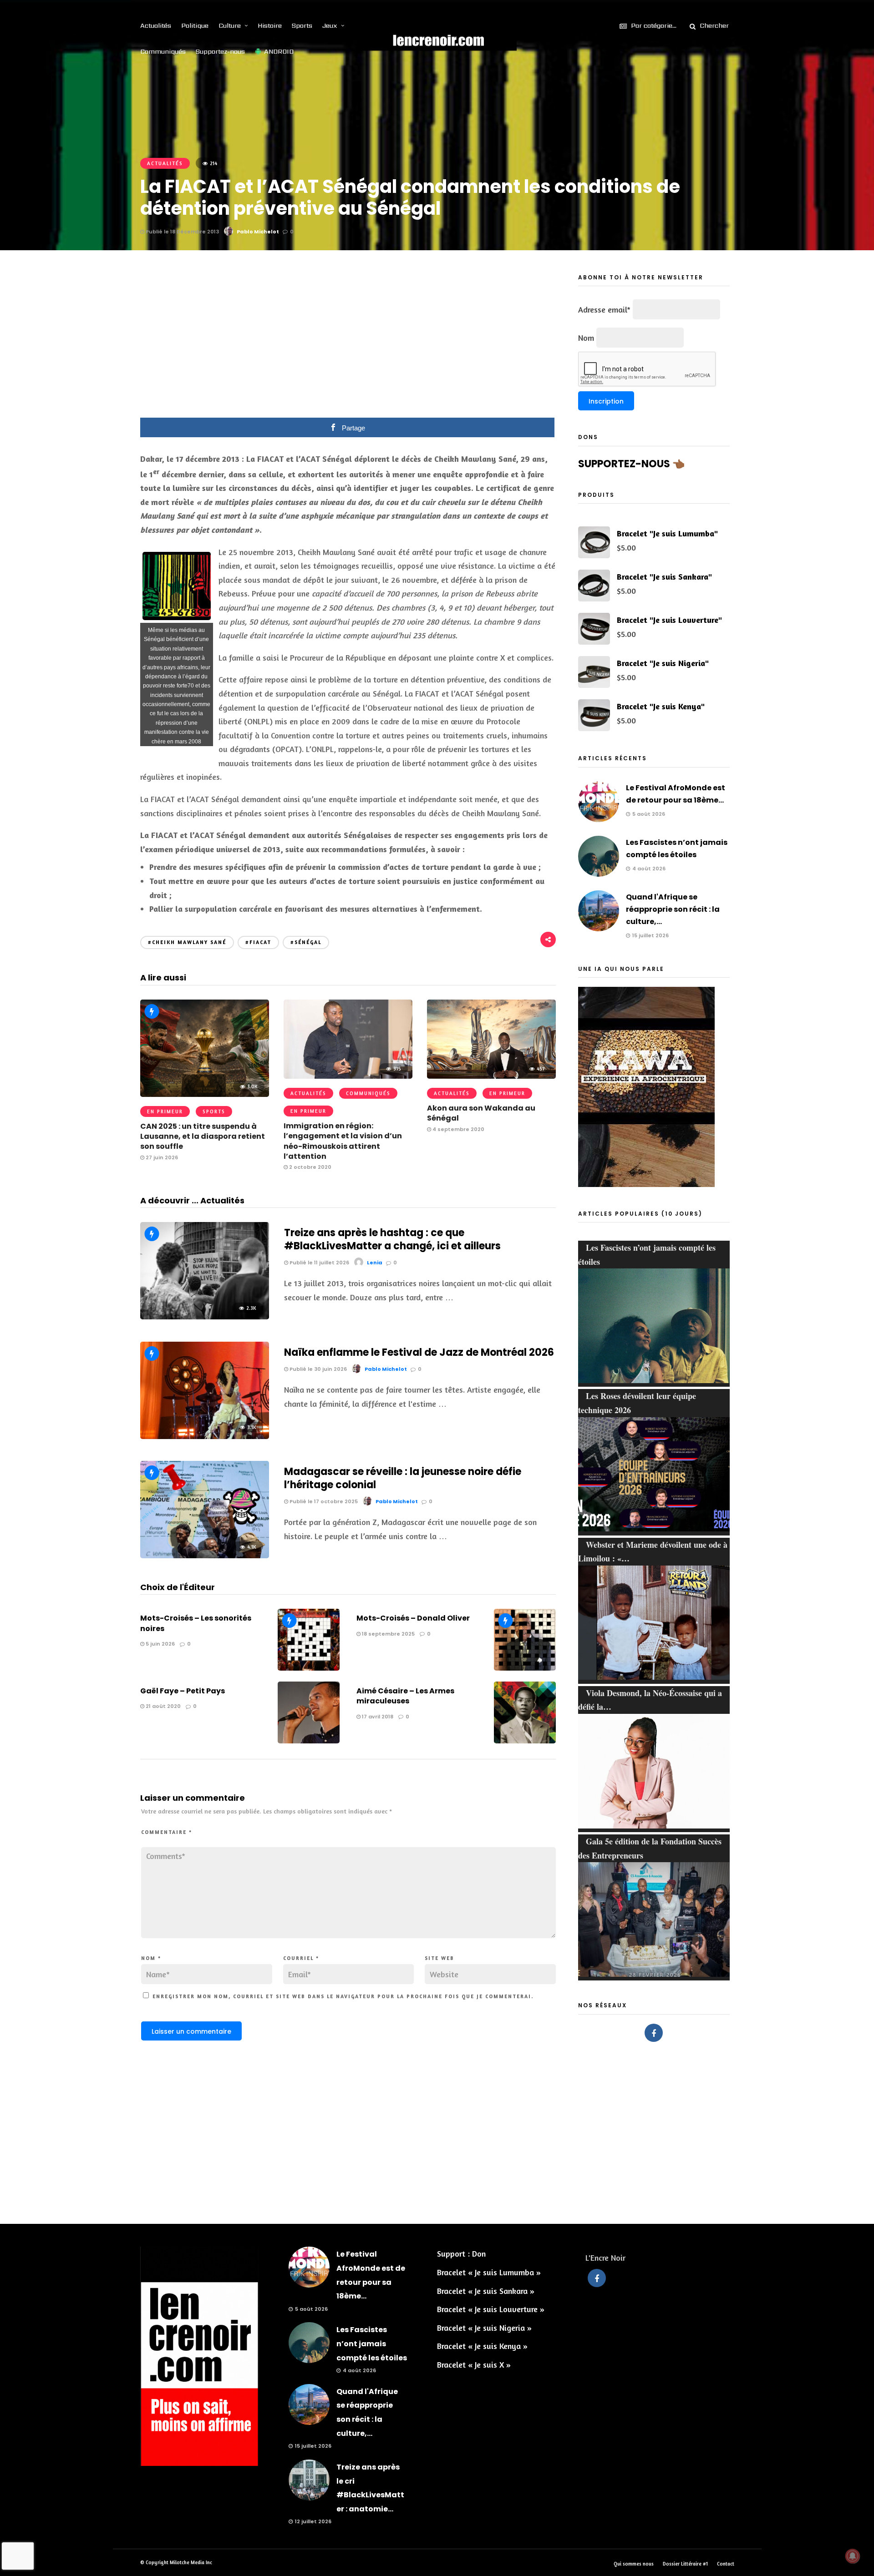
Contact (726, 2564)
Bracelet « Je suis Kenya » (482, 2346)
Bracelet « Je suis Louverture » (491, 2309)
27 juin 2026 (161, 1157)
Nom (151, 1958)
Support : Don (461, 2253)
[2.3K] (205, 1316)
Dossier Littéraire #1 (685, 2564)
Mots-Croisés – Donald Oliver (413, 1618)
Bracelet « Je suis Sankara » (486, 2291)
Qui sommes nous (634, 2564)
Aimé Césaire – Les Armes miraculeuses (405, 1696)
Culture (230, 25)
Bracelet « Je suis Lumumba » (489, 2272)
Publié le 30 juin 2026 (318, 1369)
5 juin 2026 (160, 1644)
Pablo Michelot (258, 232)
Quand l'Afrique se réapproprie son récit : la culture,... (673, 909)
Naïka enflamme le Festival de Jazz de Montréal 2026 (419, 1352)
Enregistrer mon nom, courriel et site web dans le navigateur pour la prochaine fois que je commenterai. (343, 1996)
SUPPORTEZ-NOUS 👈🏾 (631, 464)
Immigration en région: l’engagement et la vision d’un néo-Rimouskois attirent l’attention (343, 1141)
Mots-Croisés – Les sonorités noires (196, 1623)
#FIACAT (258, 942)
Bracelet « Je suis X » (474, 2364)
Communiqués (163, 51)
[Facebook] (654, 2033)
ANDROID (279, 51)
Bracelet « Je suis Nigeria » (484, 2328)
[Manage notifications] (853, 2556)
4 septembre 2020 (458, 1129)
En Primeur (165, 1111)
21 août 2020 (163, 1706)
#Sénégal (306, 942)
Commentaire (167, 1832)
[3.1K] (205, 1436)
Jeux (330, 25)
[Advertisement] (348, 340)
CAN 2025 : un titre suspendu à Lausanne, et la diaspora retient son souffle (203, 1136)
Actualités (156, 25)
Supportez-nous (220, 51)
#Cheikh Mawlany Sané (187, 942)
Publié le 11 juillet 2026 (319, 1263)
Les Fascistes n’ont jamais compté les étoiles (372, 2344)
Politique (195, 25)
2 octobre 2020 (310, 1167)
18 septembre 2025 (388, 1634)
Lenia (375, 1263)
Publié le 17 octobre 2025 (323, 1501)
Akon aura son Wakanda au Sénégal (481, 1113)
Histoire (270, 25)
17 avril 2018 (377, 1717)
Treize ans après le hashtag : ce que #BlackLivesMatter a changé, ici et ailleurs (392, 1239)
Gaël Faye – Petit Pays (183, 1691)
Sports (302, 25)
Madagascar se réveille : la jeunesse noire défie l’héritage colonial (403, 1478)
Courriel (301, 1958)
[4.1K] (205, 1555)
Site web (440, 1958)
